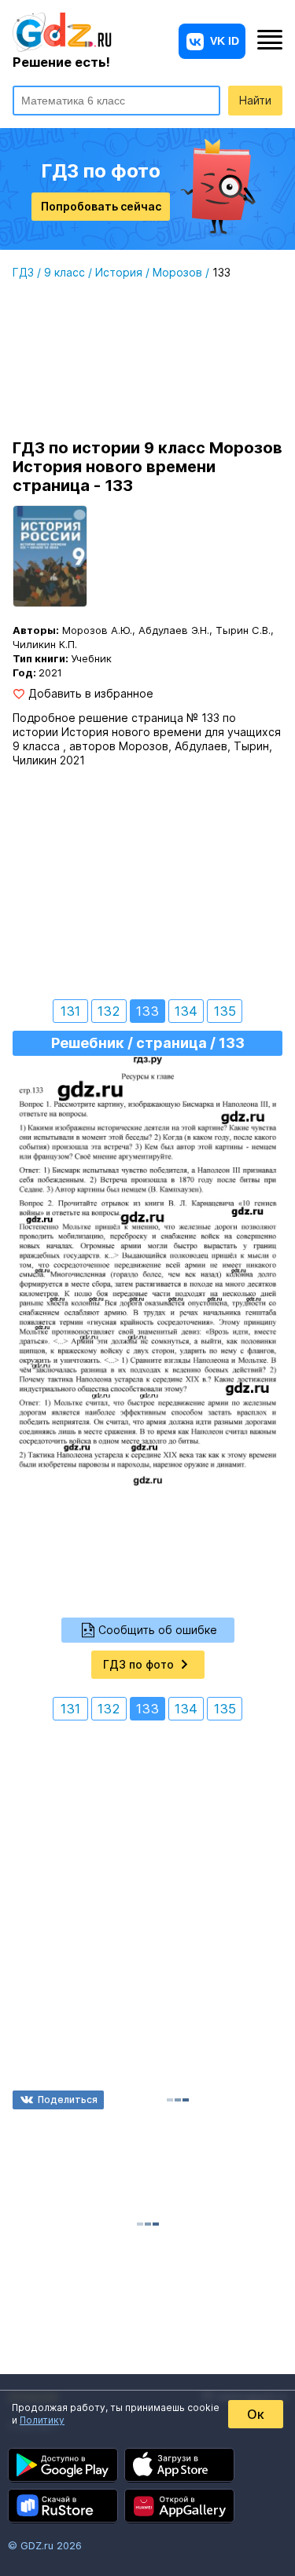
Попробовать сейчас (101, 206)
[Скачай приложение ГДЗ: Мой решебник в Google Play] (63, 2465)
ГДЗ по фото (138, 1664)
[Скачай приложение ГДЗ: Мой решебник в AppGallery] (179, 2506)
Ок (256, 2414)
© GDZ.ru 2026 (45, 2545)
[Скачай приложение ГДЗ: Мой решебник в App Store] (179, 2465)
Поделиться (68, 2100)
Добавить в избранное (91, 694)
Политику (42, 2420)
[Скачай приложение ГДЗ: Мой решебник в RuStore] (63, 2506)
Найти (255, 100)
